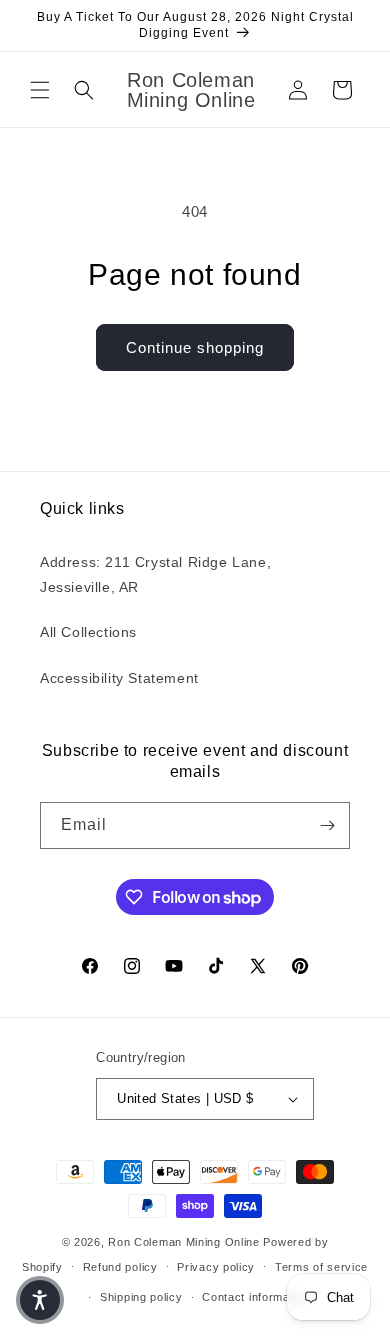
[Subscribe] (327, 825)
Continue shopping (195, 347)
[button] (40, 90)
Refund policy (120, 1267)
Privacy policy (216, 1267)
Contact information (255, 1297)
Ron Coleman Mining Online (184, 1242)
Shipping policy (141, 1297)
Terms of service (321, 1267)
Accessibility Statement (119, 678)
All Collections (88, 632)
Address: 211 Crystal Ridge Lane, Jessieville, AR (155, 574)
